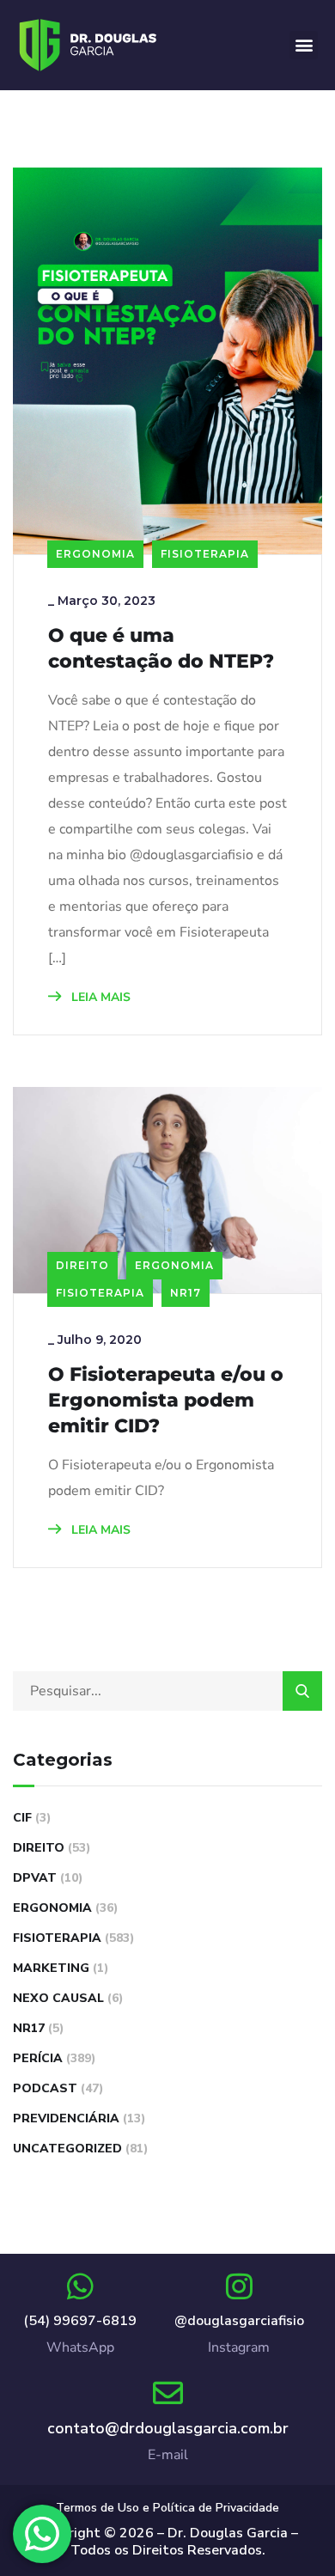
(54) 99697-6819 (80, 2321)
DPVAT (35, 1878)
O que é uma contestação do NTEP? (161, 648)
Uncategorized (67, 2149)
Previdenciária (66, 2118)
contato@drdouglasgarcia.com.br (168, 2428)
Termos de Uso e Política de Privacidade (167, 2508)
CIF (22, 1818)
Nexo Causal (58, 1998)
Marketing (51, 1968)
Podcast (45, 2088)
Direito (82, 1265)
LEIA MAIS (99, 997)
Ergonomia (95, 554)
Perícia (38, 2058)
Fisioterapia (205, 554)
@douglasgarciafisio (239, 2321)
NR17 (186, 1293)
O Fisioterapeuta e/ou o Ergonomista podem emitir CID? (166, 1400)
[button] (304, 45)
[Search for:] (167, 1691)
